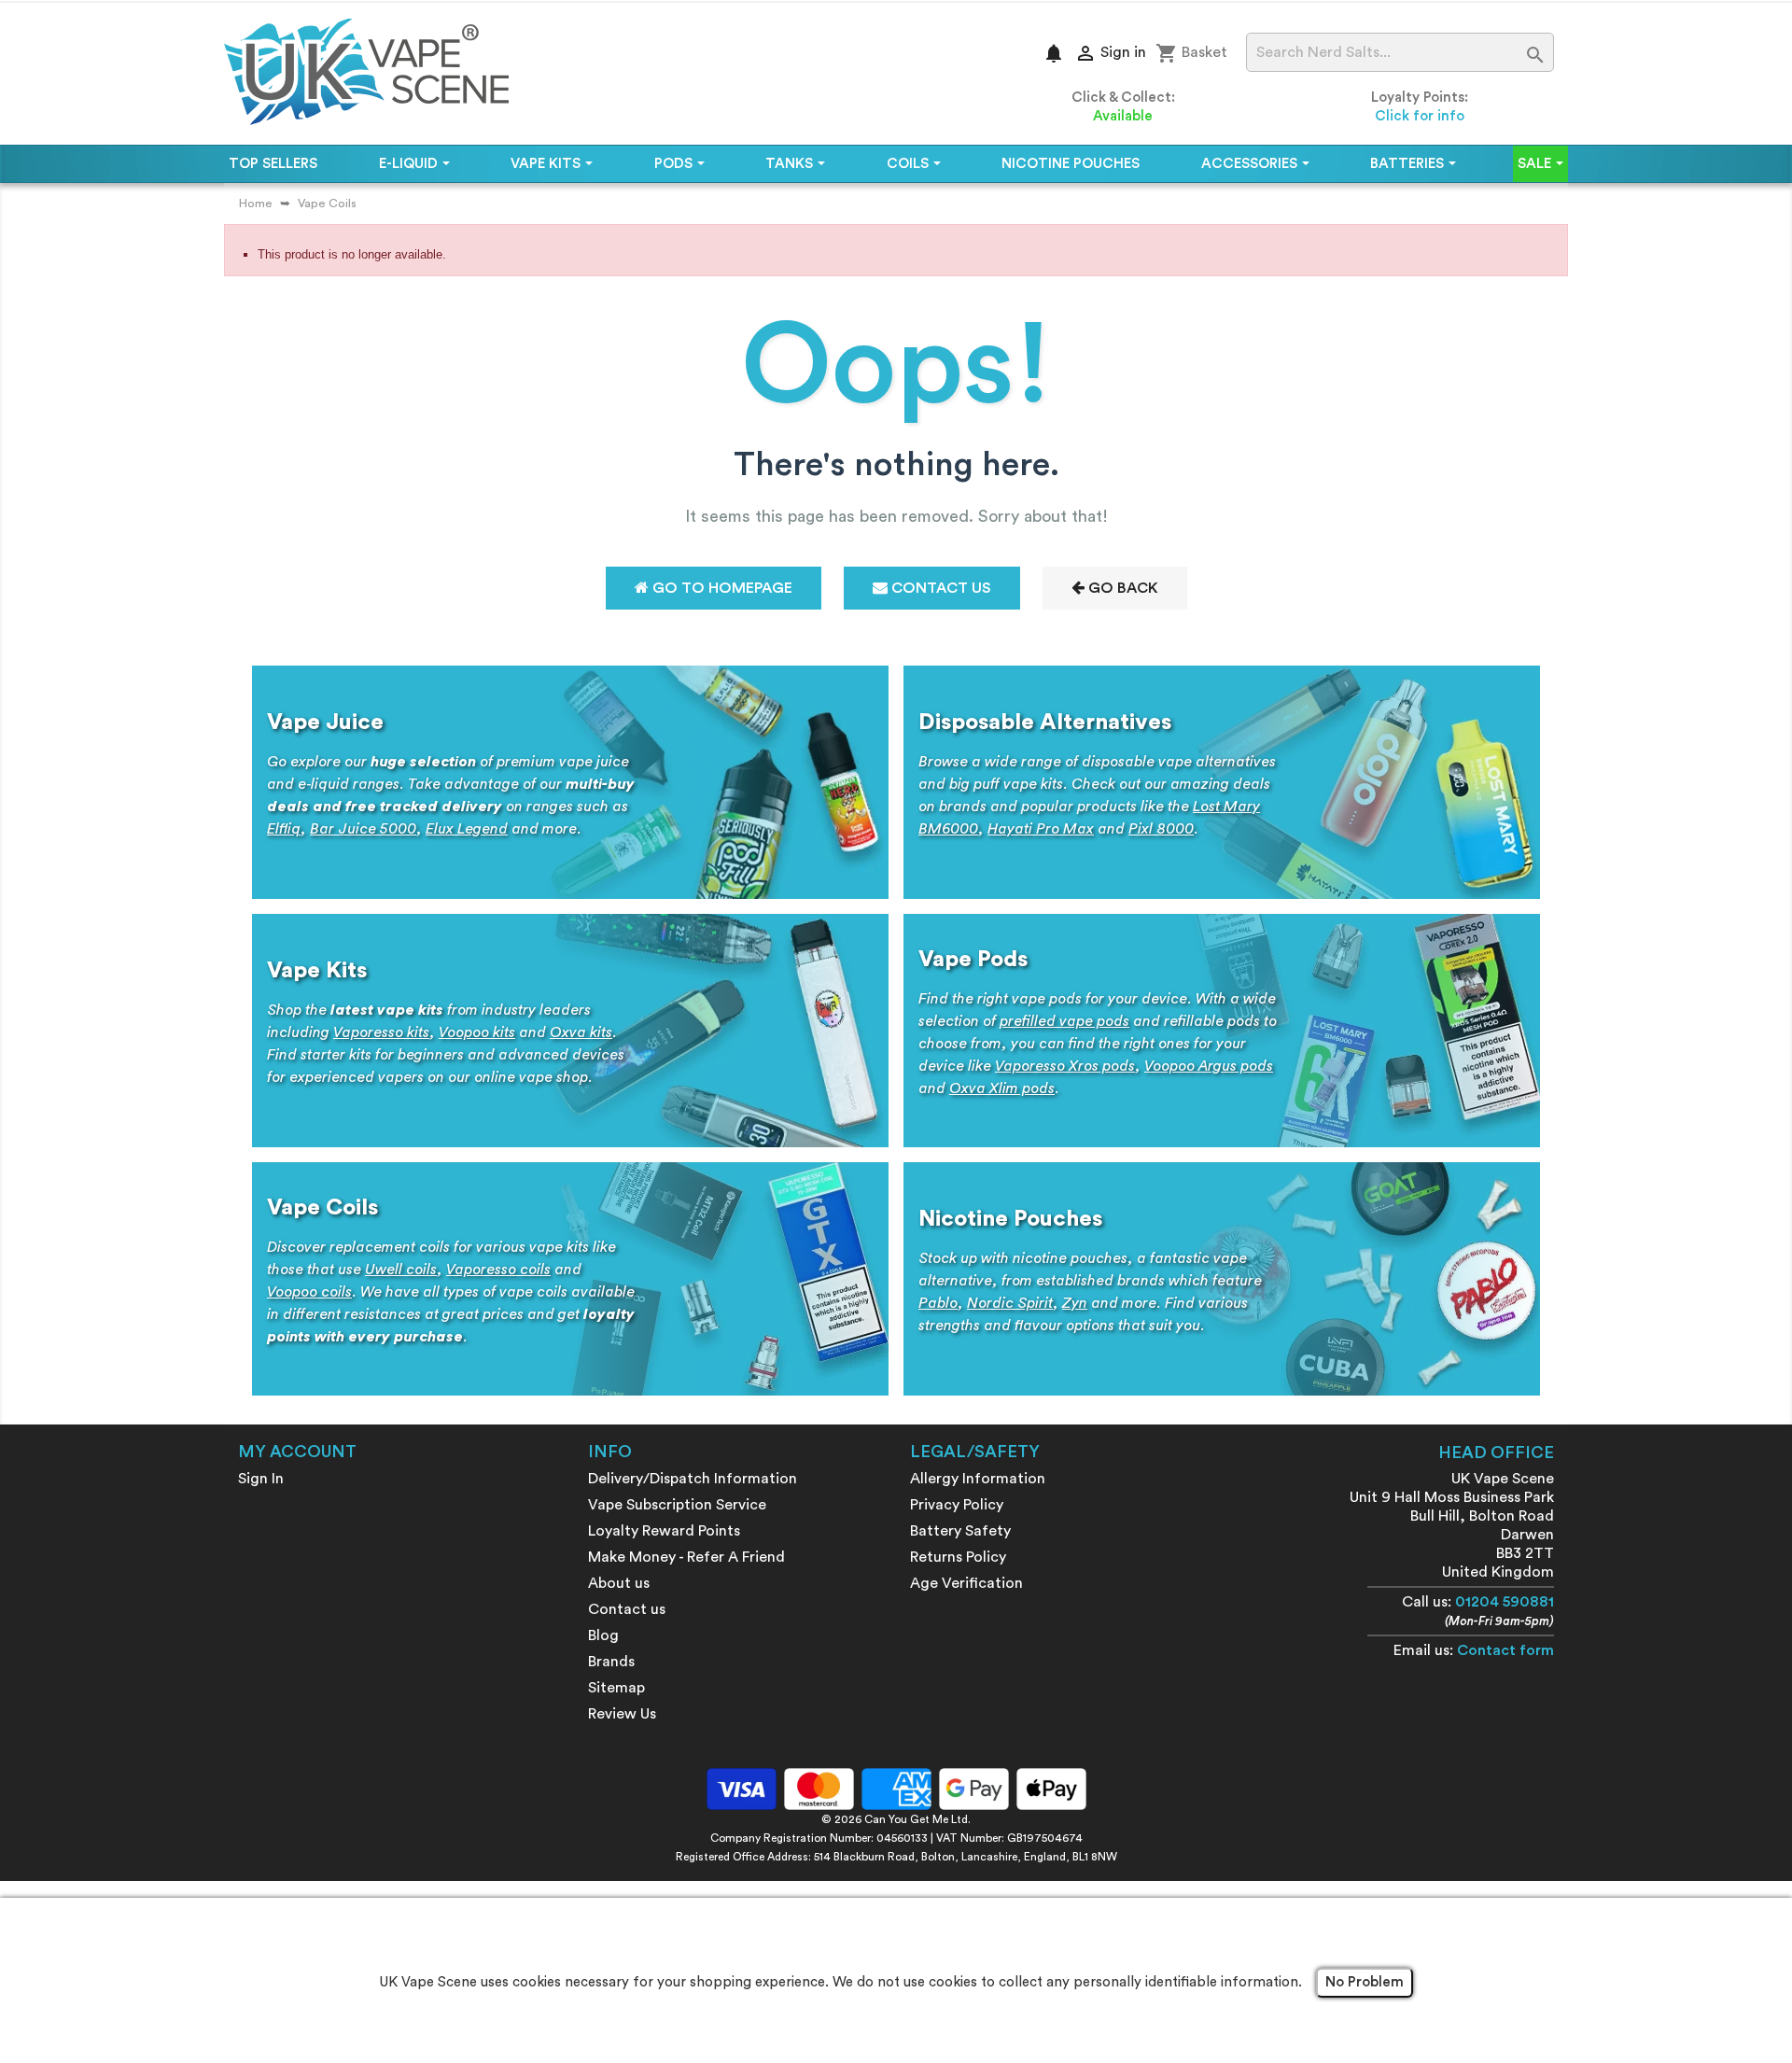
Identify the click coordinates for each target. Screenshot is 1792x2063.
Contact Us (939, 588)
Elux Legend (467, 829)
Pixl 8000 (1161, 829)
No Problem (1365, 1982)
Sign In (261, 1479)
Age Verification (966, 1583)
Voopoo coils (309, 1292)
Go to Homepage (721, 588)
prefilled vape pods (1064, 1021)
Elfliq (284, 829)
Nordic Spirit (1010, 1303)
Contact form (1505, 1650)
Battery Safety (960, 1531)
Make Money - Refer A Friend (686, 1557)
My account (297, 1452)
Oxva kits (581, 1032)
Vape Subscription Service (677, 1505)
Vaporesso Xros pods (1065, 1066)
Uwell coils (401, 1270)
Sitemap (616, 1688)
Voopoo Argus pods (1209, 1066)
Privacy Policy (957, 1505)
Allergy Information (978, 1479)
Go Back (1121, 588)
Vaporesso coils (498, 1270)
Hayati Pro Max (1041, 829)
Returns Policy (958, 1557)
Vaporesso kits (381, 1032)
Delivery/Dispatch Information (693, 1479)
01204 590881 (1505, 1602)
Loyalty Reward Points (664, 1531)
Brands (611, 1662)
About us (619, 1583)
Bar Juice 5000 (363, 829)
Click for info (1420, 116)
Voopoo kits (477, 1032)
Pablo (938, 1303)
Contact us (627, 1609)
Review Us (622, 1714)
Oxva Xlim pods (1002, 1088)
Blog (603, 1635)
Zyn (1075, 1303)
